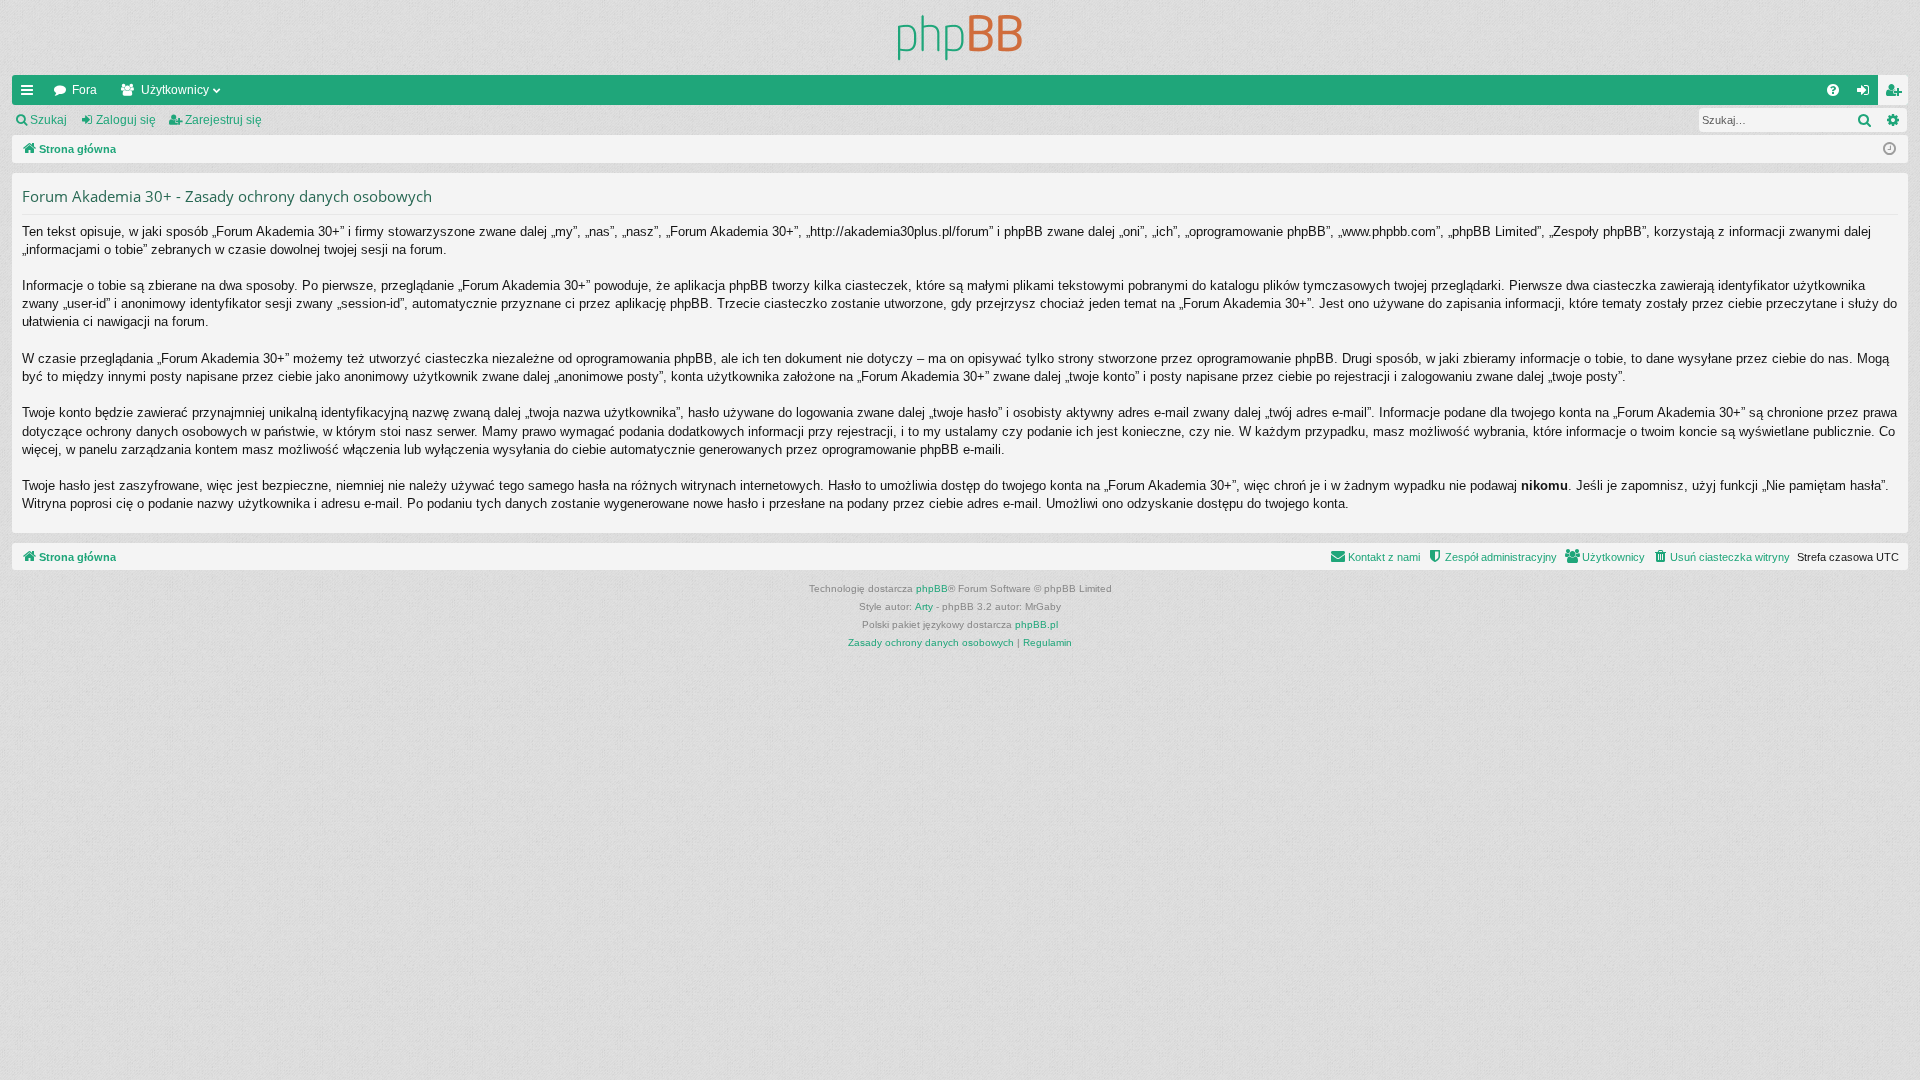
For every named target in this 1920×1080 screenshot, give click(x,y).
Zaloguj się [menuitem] (1867, 94)
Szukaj (48, 120)
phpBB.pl (1036, 624)
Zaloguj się (126, 120)
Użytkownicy (175, 90)
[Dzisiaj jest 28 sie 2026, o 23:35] (1889, 149)
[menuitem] (1833, 90)
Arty (924, 606)
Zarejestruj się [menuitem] (1897, 94)
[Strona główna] (960, 37)
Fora (84, 90)
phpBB (932, 588)
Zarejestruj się (223, 120)
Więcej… (31, 94)
